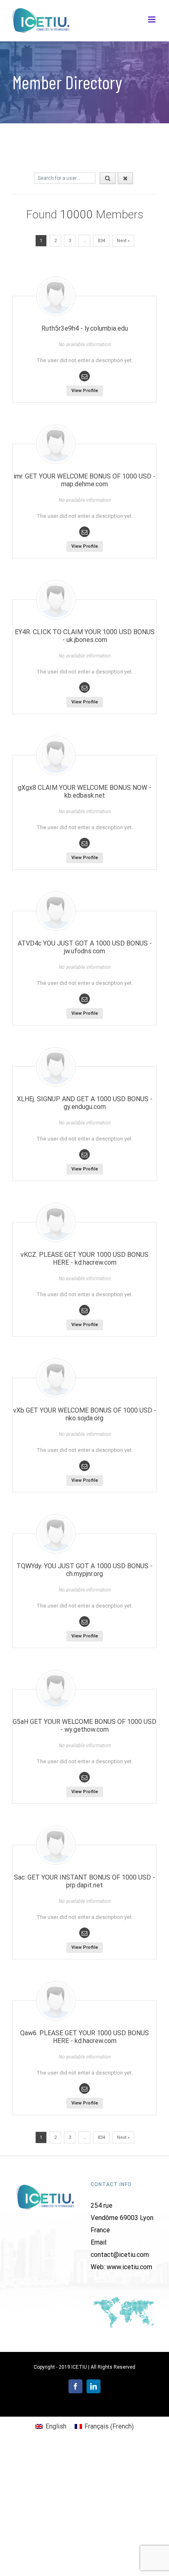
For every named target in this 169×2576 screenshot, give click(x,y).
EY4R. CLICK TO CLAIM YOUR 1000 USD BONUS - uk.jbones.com (85, 636)
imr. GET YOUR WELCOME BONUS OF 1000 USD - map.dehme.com (84, 480)
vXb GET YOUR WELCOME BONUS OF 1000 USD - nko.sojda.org (85, 1414)
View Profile (85, 391)
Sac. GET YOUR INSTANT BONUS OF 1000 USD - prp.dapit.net (84, 1881)
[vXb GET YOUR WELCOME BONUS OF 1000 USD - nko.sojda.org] (56, 1378)
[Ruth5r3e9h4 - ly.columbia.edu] (56, 296)
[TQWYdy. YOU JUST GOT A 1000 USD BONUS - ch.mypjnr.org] (56, 1534)
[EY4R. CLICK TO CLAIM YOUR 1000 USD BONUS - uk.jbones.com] (56, 600)
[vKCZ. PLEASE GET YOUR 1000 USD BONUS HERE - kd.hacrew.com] (56, 1222)
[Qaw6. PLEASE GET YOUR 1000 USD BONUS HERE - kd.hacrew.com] (56, 2001)
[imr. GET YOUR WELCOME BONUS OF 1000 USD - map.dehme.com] (56, 444)
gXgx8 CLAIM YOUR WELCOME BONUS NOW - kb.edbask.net (84, 791)
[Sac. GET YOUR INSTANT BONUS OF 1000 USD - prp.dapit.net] (56, 1845)
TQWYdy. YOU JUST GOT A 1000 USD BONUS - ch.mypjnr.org (84, 1570)
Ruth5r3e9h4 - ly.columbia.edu (85, 328)
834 (101, 241)
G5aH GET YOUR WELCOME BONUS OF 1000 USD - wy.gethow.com (84, 1726)
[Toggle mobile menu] (152, 19)
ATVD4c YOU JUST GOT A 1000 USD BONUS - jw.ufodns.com (85, 947)
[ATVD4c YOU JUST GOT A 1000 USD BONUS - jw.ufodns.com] (56, 911)
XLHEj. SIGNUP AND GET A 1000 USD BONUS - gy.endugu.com (85, 1103)
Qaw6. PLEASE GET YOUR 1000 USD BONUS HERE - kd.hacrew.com (84, 2037)
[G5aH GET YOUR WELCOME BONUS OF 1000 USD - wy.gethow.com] (56, 1689)
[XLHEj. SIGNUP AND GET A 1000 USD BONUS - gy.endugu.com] (56, 1067)
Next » (123, 241)
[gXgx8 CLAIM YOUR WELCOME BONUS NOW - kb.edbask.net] (56, 755)
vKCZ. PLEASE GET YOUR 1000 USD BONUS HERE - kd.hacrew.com (84, 1259)
